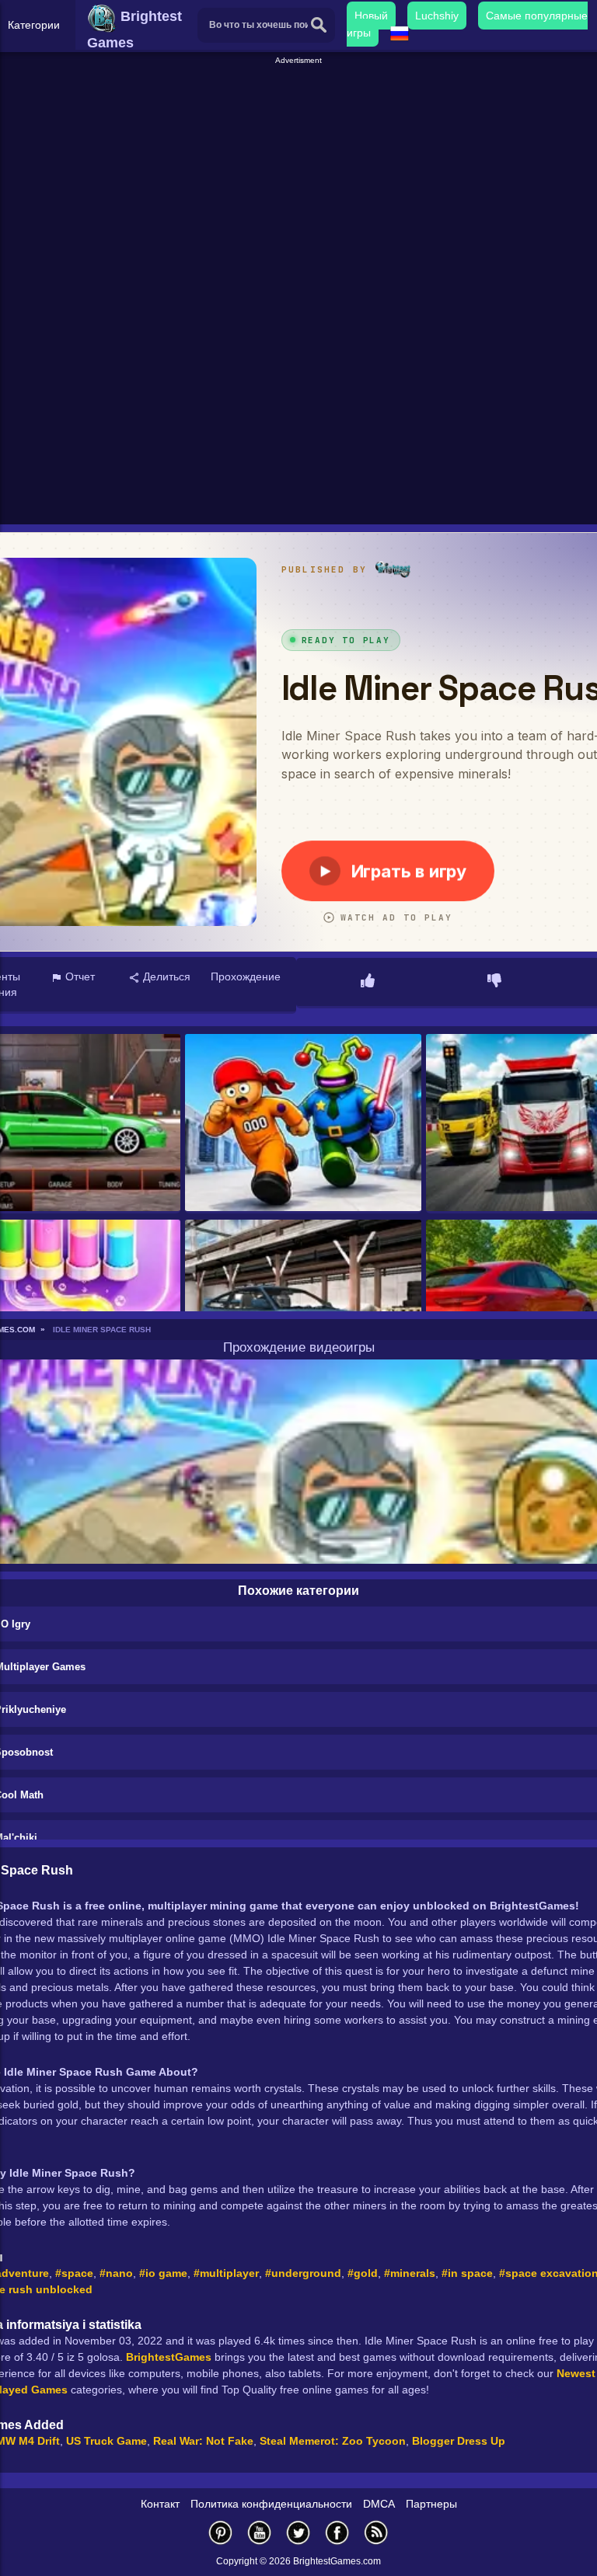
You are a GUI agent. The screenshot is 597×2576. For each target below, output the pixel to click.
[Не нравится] (494, 982)
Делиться (165, 976)
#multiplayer (226, 2273)
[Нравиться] (368, 982)
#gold (363, 2273)
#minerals (410, 2273)
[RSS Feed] (376, 2532)
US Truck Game (106, 2441)
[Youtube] (260, 2532)
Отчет (79, 976)
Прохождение (246, 976)
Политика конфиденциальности (271, 2504)
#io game (163, 2273)
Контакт (160, 2504)
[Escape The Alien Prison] (303, 1124)
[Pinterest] (221, 2532)
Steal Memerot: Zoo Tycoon (333, 2441)
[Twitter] (298, 2532)
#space (74, 2273)
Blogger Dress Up (459, 2441)
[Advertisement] (300, 176)
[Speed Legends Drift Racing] (303, 1309)
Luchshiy (437, 16)
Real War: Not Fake (203, 2441)
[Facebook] (337, 2532)
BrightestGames (169, 2357)
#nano (116, 2273)
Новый (371, 16)
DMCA (379, 2504)
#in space (467, 2273)
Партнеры (431, 2504)
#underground (303, 2273)
